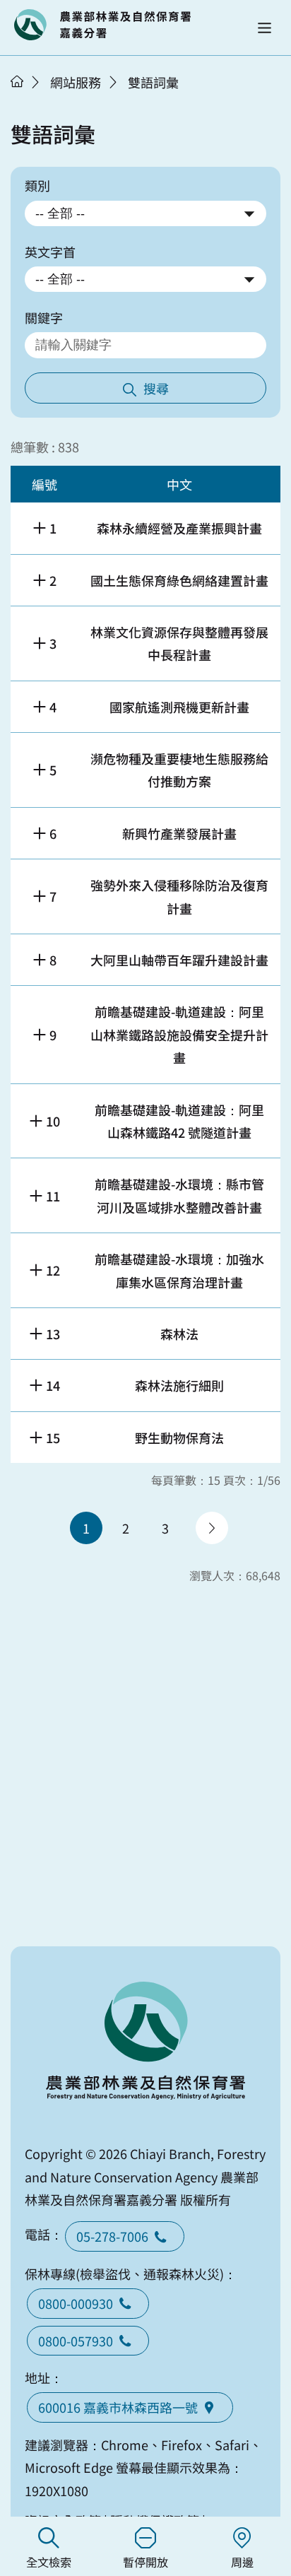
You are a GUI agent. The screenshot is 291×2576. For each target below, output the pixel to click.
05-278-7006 (112, 2236)
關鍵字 (44, 317)
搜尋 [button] (156, 388)
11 (53, 1196)
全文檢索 (49, 2562)
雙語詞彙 (153, 82)
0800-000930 (76, 2303)
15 (53, 1437)
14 (53, 1385)
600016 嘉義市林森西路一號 (118, 2407)
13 (53, 1334)
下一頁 (212, 1528)
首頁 (17, 81)
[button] (265, 28)
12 (53, 1270)
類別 (37, 185)
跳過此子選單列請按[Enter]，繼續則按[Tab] (32, 100)
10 (53, 1121)
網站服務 (76, 82)
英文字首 (50, 252)
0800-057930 (76, 2341)
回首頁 (102, 25)
